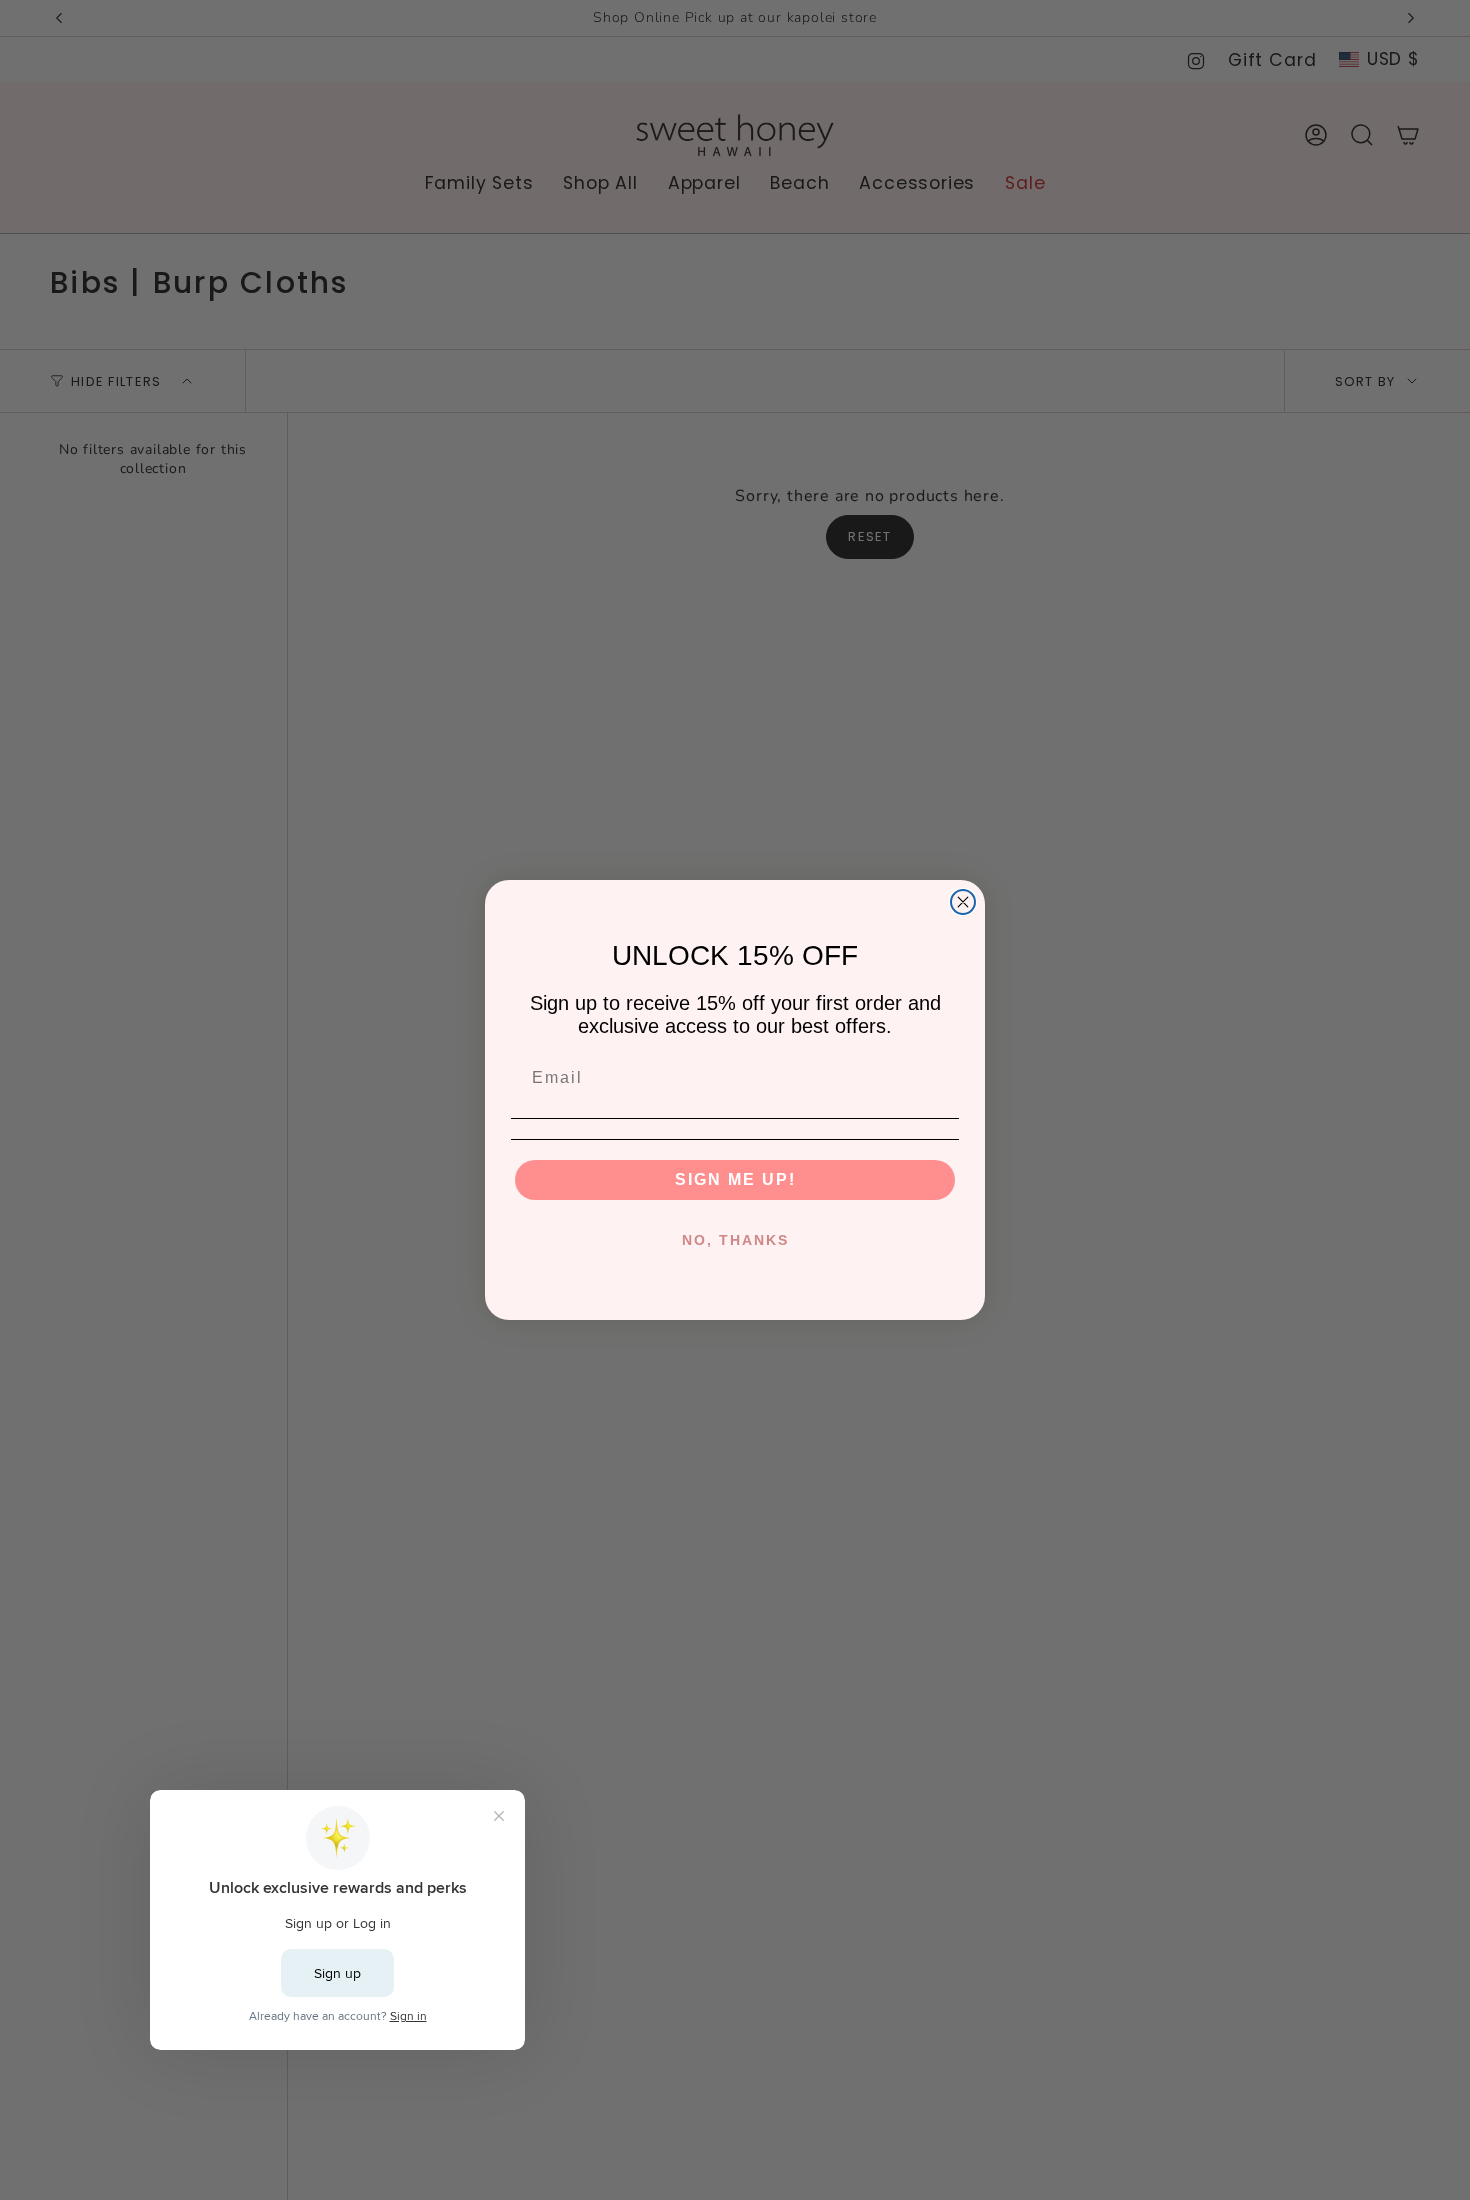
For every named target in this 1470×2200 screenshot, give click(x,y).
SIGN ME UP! (735, 1179)
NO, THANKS (735, 1240)
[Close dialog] (963, 902)
